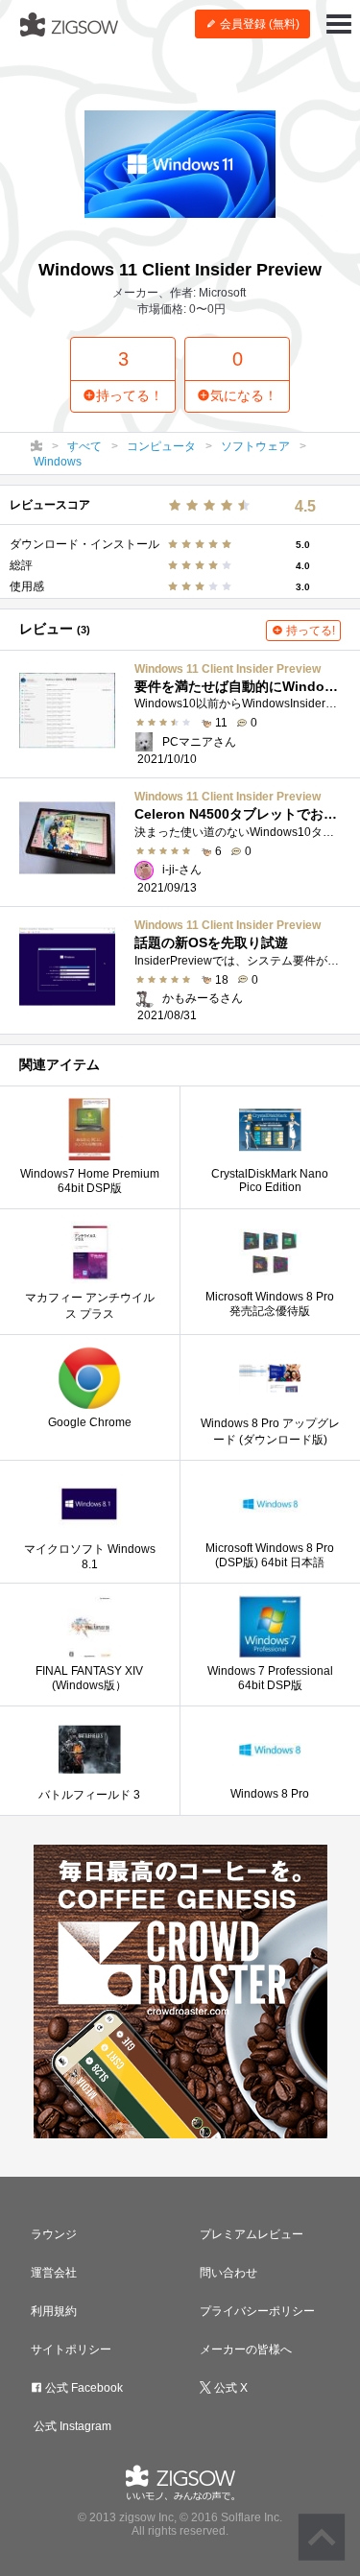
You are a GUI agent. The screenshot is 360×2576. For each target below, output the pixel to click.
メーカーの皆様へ (246, 2349)
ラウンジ (54, 2234)
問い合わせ (228, 2273)
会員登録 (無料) (258, 24)
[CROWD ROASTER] (180, 1992)
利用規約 (54, 2311)
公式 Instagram (71, 2426)
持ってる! (309, 631)
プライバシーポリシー (257, 2311)
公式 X (229, 2388)
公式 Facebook (83, 2388)
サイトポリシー (71, 2349)
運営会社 (54, 2273)
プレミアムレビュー (252, 2234)
